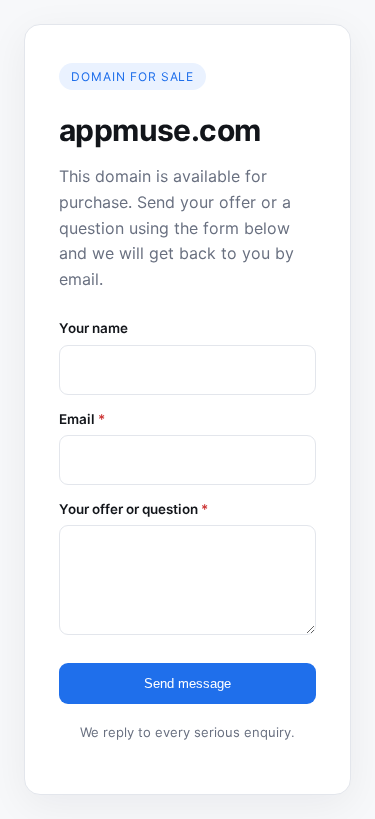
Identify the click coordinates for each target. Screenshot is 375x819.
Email (82, 419)
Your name (93, 328)
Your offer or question (133, 509)
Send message (187, 683)
